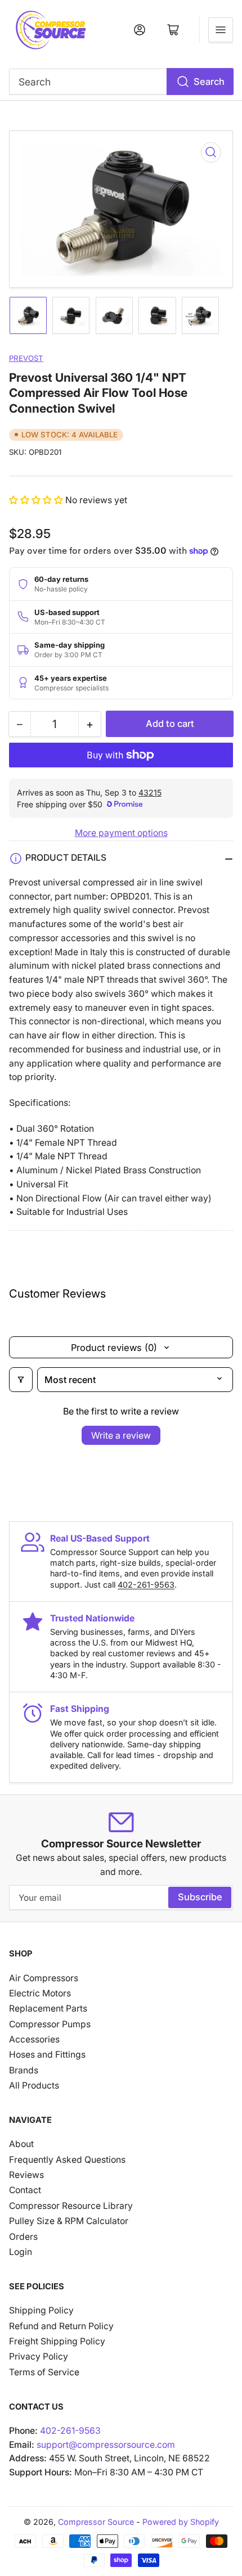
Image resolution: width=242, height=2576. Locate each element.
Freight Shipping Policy (57, 2341)
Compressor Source (96, 2522)
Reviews (26, 2175)
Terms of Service (44, 2372)
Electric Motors (40, 1993)
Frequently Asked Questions (67, 2160)
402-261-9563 (146, 1585)
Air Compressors (44, 1978)
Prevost (26, 358)
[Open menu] (221, 30)
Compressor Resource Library (71, 2206)
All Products (34, 2085)
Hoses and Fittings (47, 2055)
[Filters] (21, 1380)
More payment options (121, 833)
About (21, 2144)
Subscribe (200, 1897)
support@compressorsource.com (106, 2445)
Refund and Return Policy (61, 2326)
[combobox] (121, 82)
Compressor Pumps (50, 2024)
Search (209, 82)
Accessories (34, 2039)
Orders (23, 2237)
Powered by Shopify (181, 2522)
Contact (25, 2190)
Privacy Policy (39, 2356)
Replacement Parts (48, 2008)
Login (21, 2252)
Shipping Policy (41, 2310)
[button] (37, 500)
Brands (24, 2070)
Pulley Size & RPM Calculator (69, 2221)
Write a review (121, 1435)
